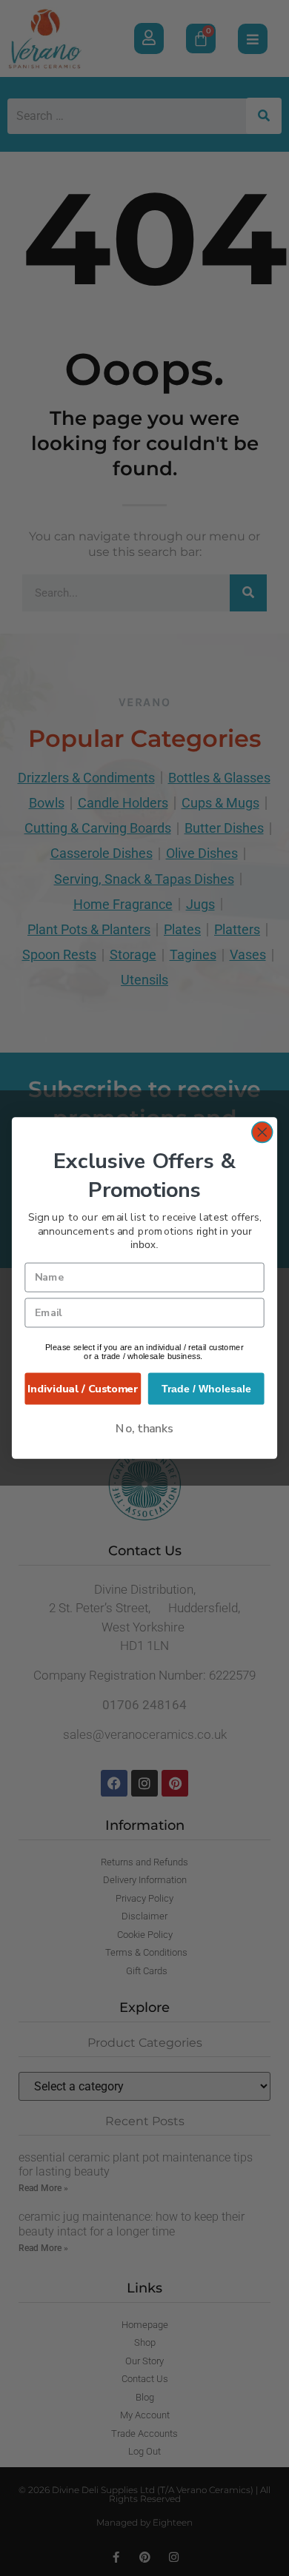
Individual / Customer (83, 1389)
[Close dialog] (262, 1133)
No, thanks (144, 1428)
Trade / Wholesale (206, 1389)
